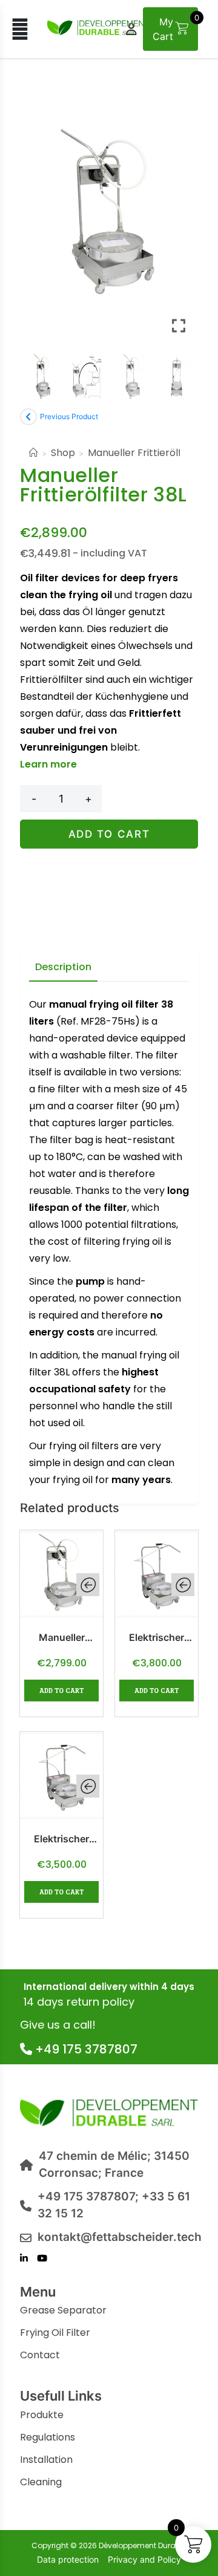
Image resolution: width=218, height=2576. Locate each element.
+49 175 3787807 (85, 2049)
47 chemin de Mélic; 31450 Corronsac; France (114, 2165)
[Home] (34, 453)
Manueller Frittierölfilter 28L (61, 1638)
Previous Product (69, 416)
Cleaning (41, 2482)
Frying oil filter (55, 2333)
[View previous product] (28, 417)
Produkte (42, 2415)
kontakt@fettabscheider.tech (118, 2237)
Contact (40, 2355)
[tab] (63, 968)
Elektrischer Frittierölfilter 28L (157, 1638)
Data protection (68, 2559)
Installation (46, 2460)
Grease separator (63, 2310)
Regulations (48, 2437)
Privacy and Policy (144, 2559)
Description (63, 967)
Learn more (48, 764)
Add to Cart (109, 834)
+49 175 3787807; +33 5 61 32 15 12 (114, 2205)
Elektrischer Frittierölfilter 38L (61, 1839)
